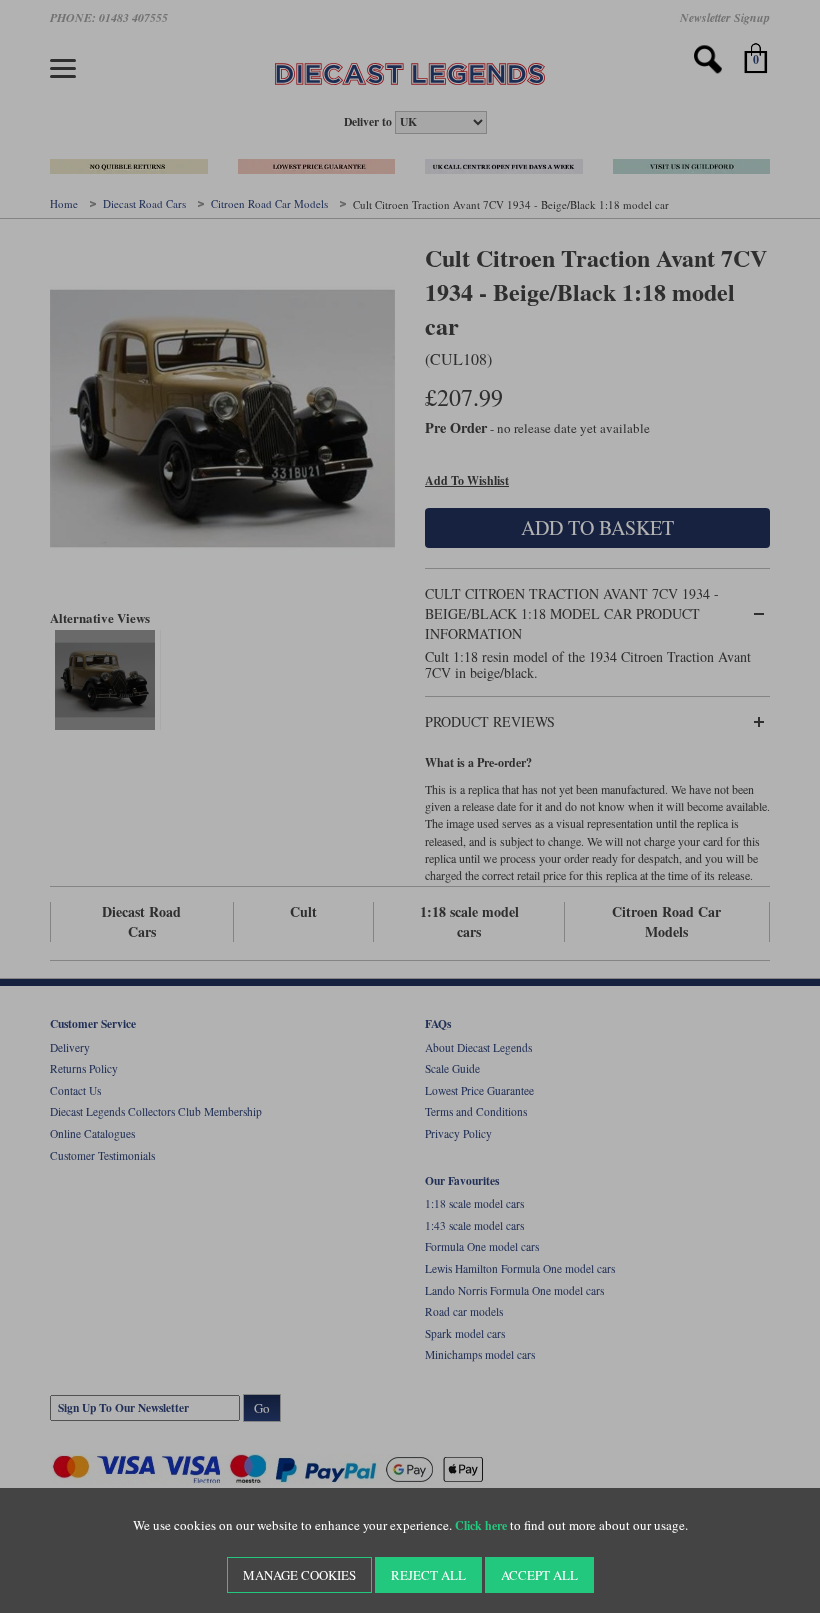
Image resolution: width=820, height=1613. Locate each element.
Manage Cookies (299, 1575)
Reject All (428, 1575)
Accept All (539, 1575)
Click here (481, 1525)
